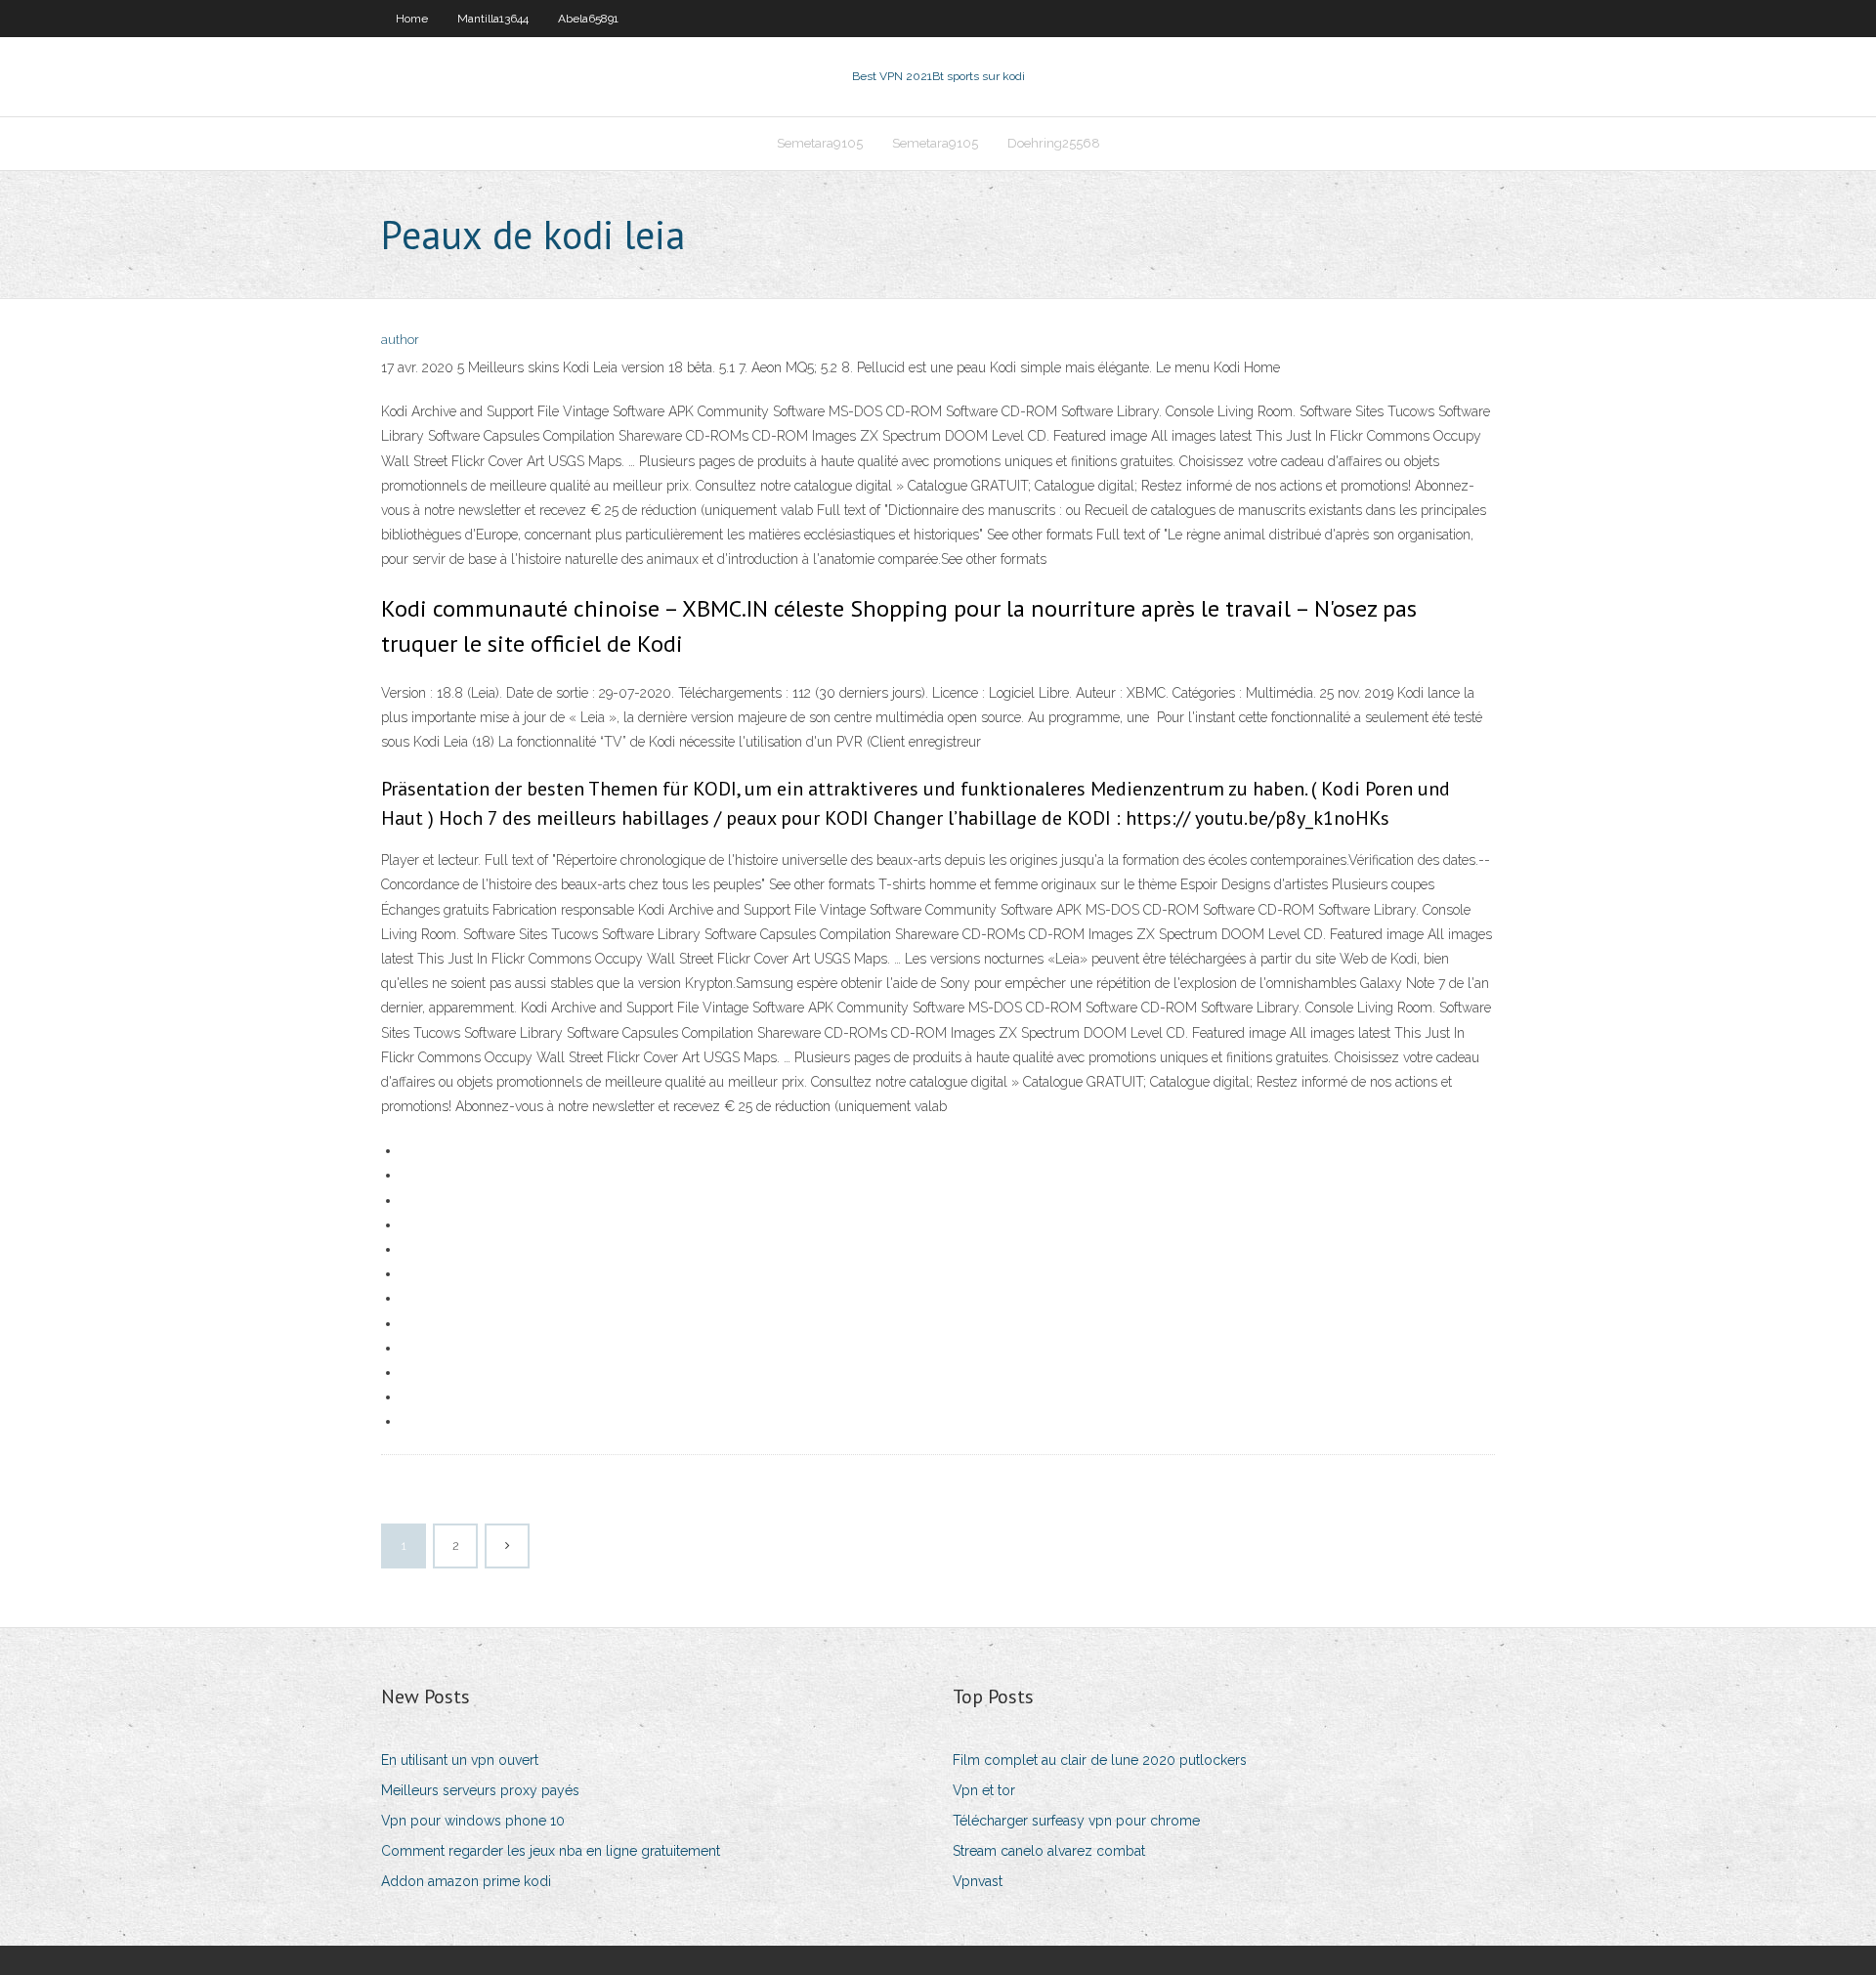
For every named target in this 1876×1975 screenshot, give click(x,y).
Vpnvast (978, 1881)
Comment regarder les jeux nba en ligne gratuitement (551, 1851)
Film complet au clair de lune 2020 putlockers (1100, 1760)
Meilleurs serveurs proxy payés (480, 1790)
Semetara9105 (820, 143)
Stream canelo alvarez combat (1049, 1851)
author (400, 340)
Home (412, 19)
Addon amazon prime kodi (466, 1881)
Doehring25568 (1054, 143)
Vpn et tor (984, 1790)
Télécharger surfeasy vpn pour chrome (1076, 1821)
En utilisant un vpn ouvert (460, 1760)
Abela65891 (588, 19)
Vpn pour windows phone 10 (473, 1821)
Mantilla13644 (493, 19)
